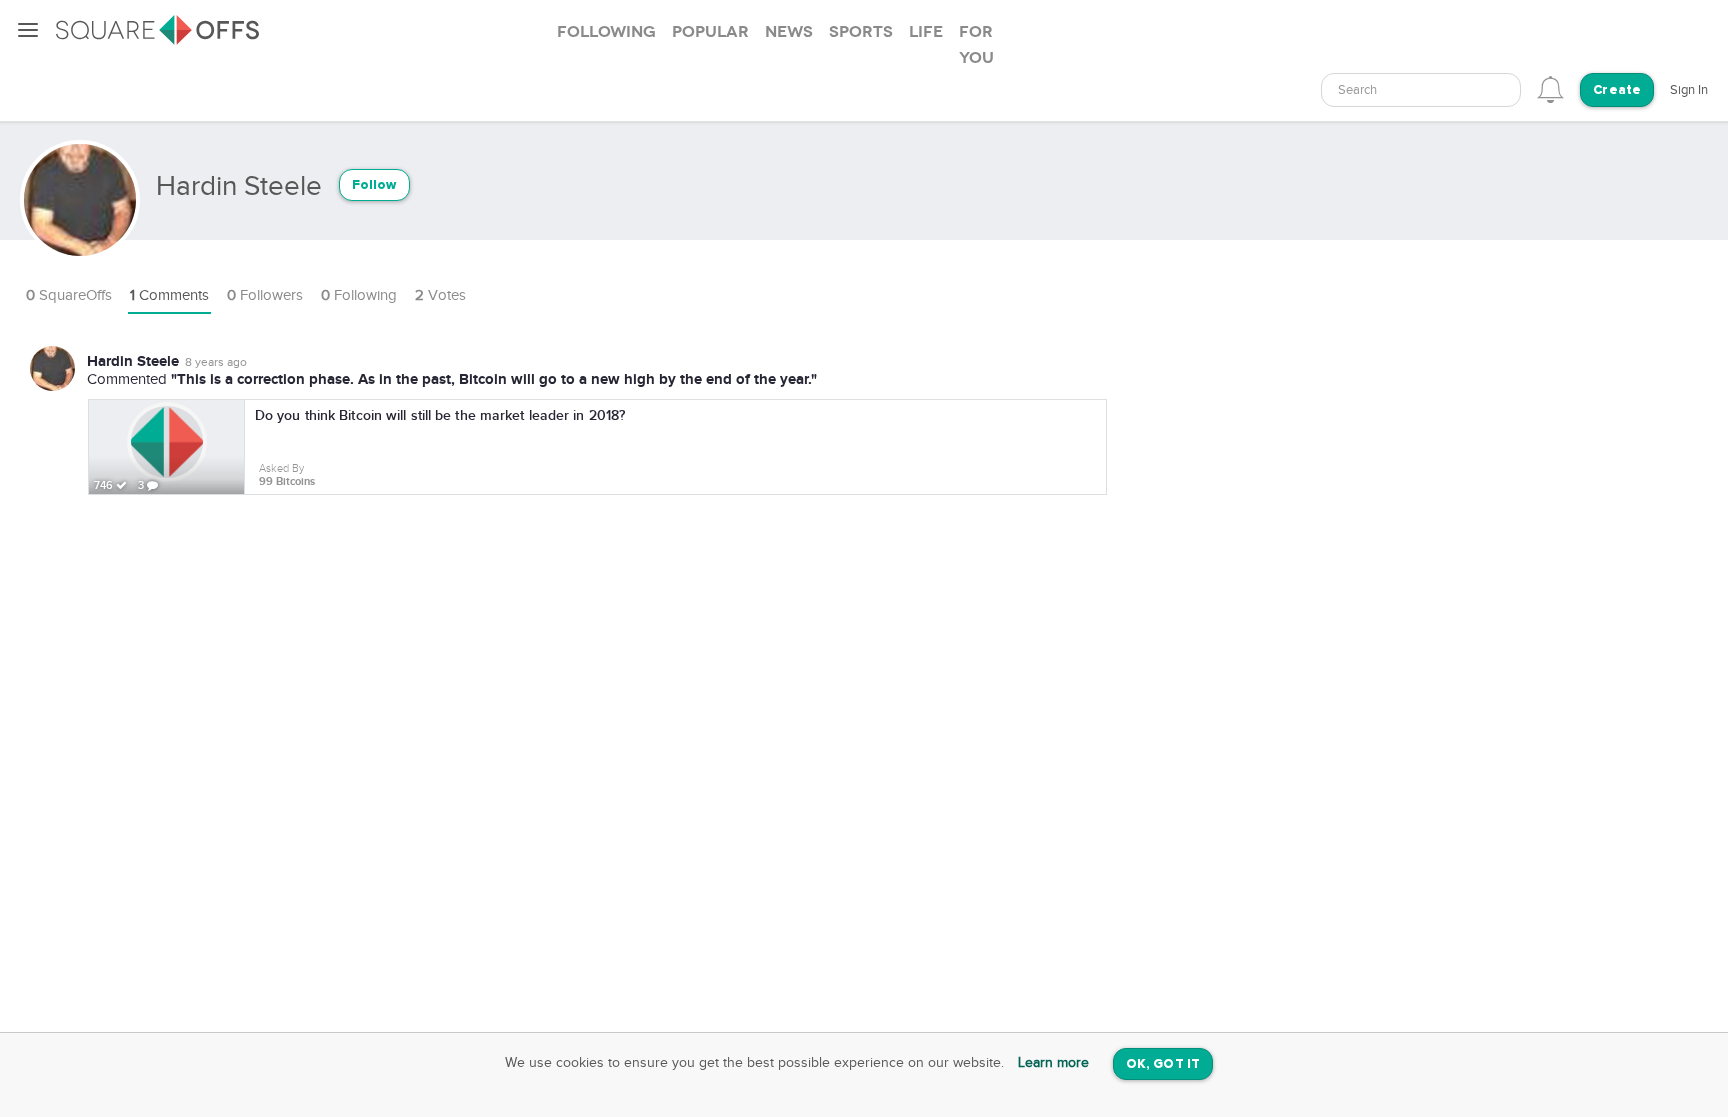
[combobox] (1421, 90)
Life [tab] (926, 32)
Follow (374, 185)
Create (1617, 90)
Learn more (1053, 1063)
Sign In (1689, 90)
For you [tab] (976, 45)
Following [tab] (606, 32)
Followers (265, 295)
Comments (169, 295)
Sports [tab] (861, 32)
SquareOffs (69, 295)
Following (359, 295)
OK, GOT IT (1163, 1064)
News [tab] (789, 32)
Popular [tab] (710, 32)
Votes (440, 295)
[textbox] (1421, 90)
